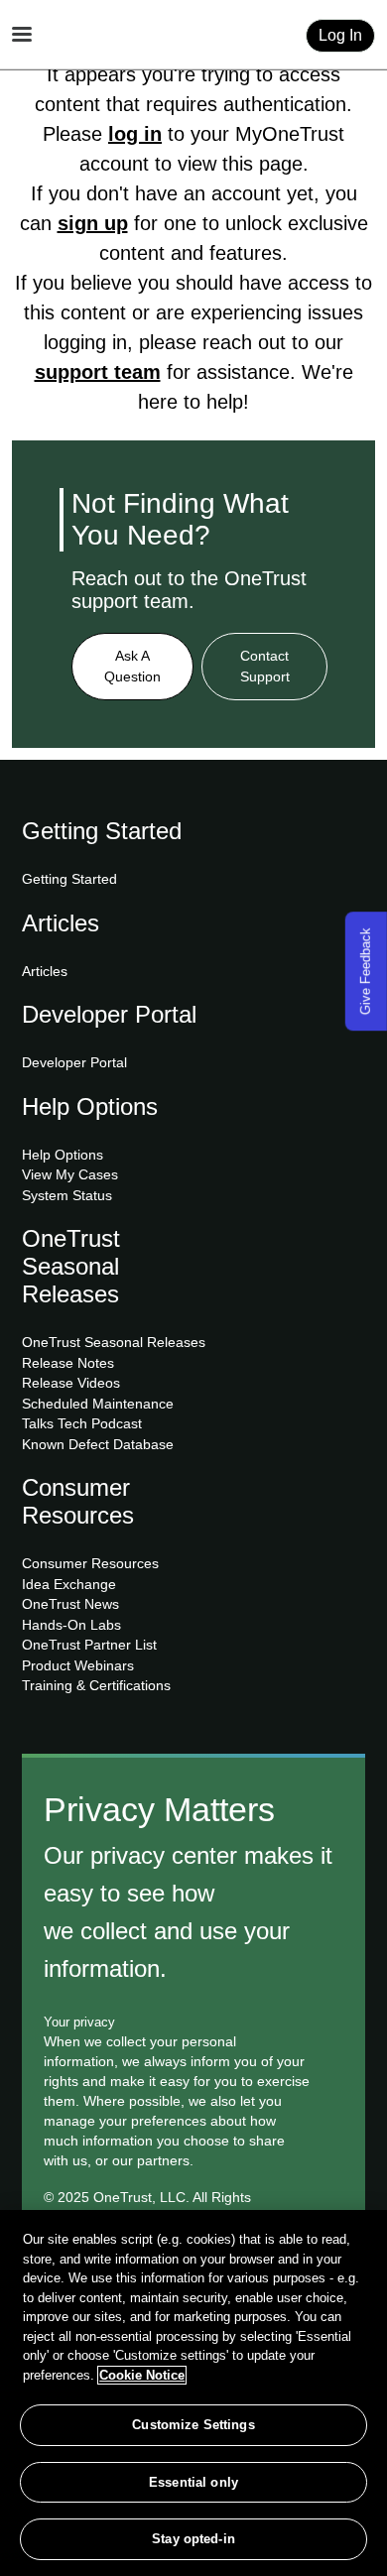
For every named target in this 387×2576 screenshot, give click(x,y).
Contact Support (265, 666)
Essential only (193, 2482)
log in (135, 134)
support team (98, 372)
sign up (93, 223)
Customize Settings (193, 2425)
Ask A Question (132, 666)
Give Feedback (366, 971)
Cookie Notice (142, 2375)
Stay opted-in (193, 2539)
